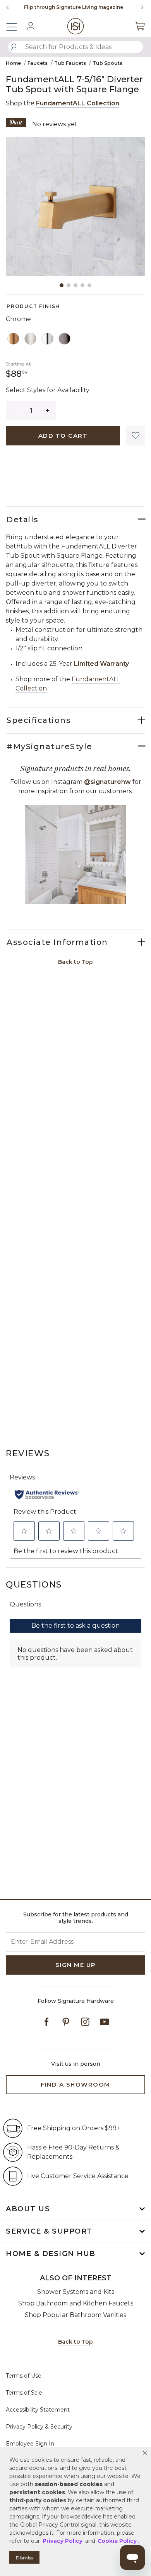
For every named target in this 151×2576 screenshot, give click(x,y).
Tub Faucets (70, 63)
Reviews (28, 1453)
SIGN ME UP (76, 1965)
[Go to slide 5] (89, 285)
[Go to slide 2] (69, 285)
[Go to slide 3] (75, 285)
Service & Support (49, 2231)
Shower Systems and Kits (76, 2292)
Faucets (38, 63)
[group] (74, 7)
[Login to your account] (31, 26)
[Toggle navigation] (15, 26)
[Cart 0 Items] (140, 26)
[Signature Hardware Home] (76, 26)
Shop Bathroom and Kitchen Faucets (76, 2303)
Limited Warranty (101, 664)
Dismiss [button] (24, 2558)
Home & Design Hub (51, 2254)
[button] (145, 2453)
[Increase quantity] (48, 411)
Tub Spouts (107, 63)
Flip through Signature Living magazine (74, 7)
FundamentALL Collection (78, 103)
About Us (28, 2209)
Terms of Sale (24, 2393)
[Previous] (8, 7)
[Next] (139, 7)
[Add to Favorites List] (136, 436)
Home (13, 63)
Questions (34, 1585)
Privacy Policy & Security (39, 2427)
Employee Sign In (30, 2444)
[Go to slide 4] (82, 285)
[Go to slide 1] (62, 285)
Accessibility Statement (38, 2410)
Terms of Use (24, 2376)
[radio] (14, 339)
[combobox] (75, 47)
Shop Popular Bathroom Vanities (75, 2315)
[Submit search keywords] (14, 47)
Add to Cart (63, 436)
